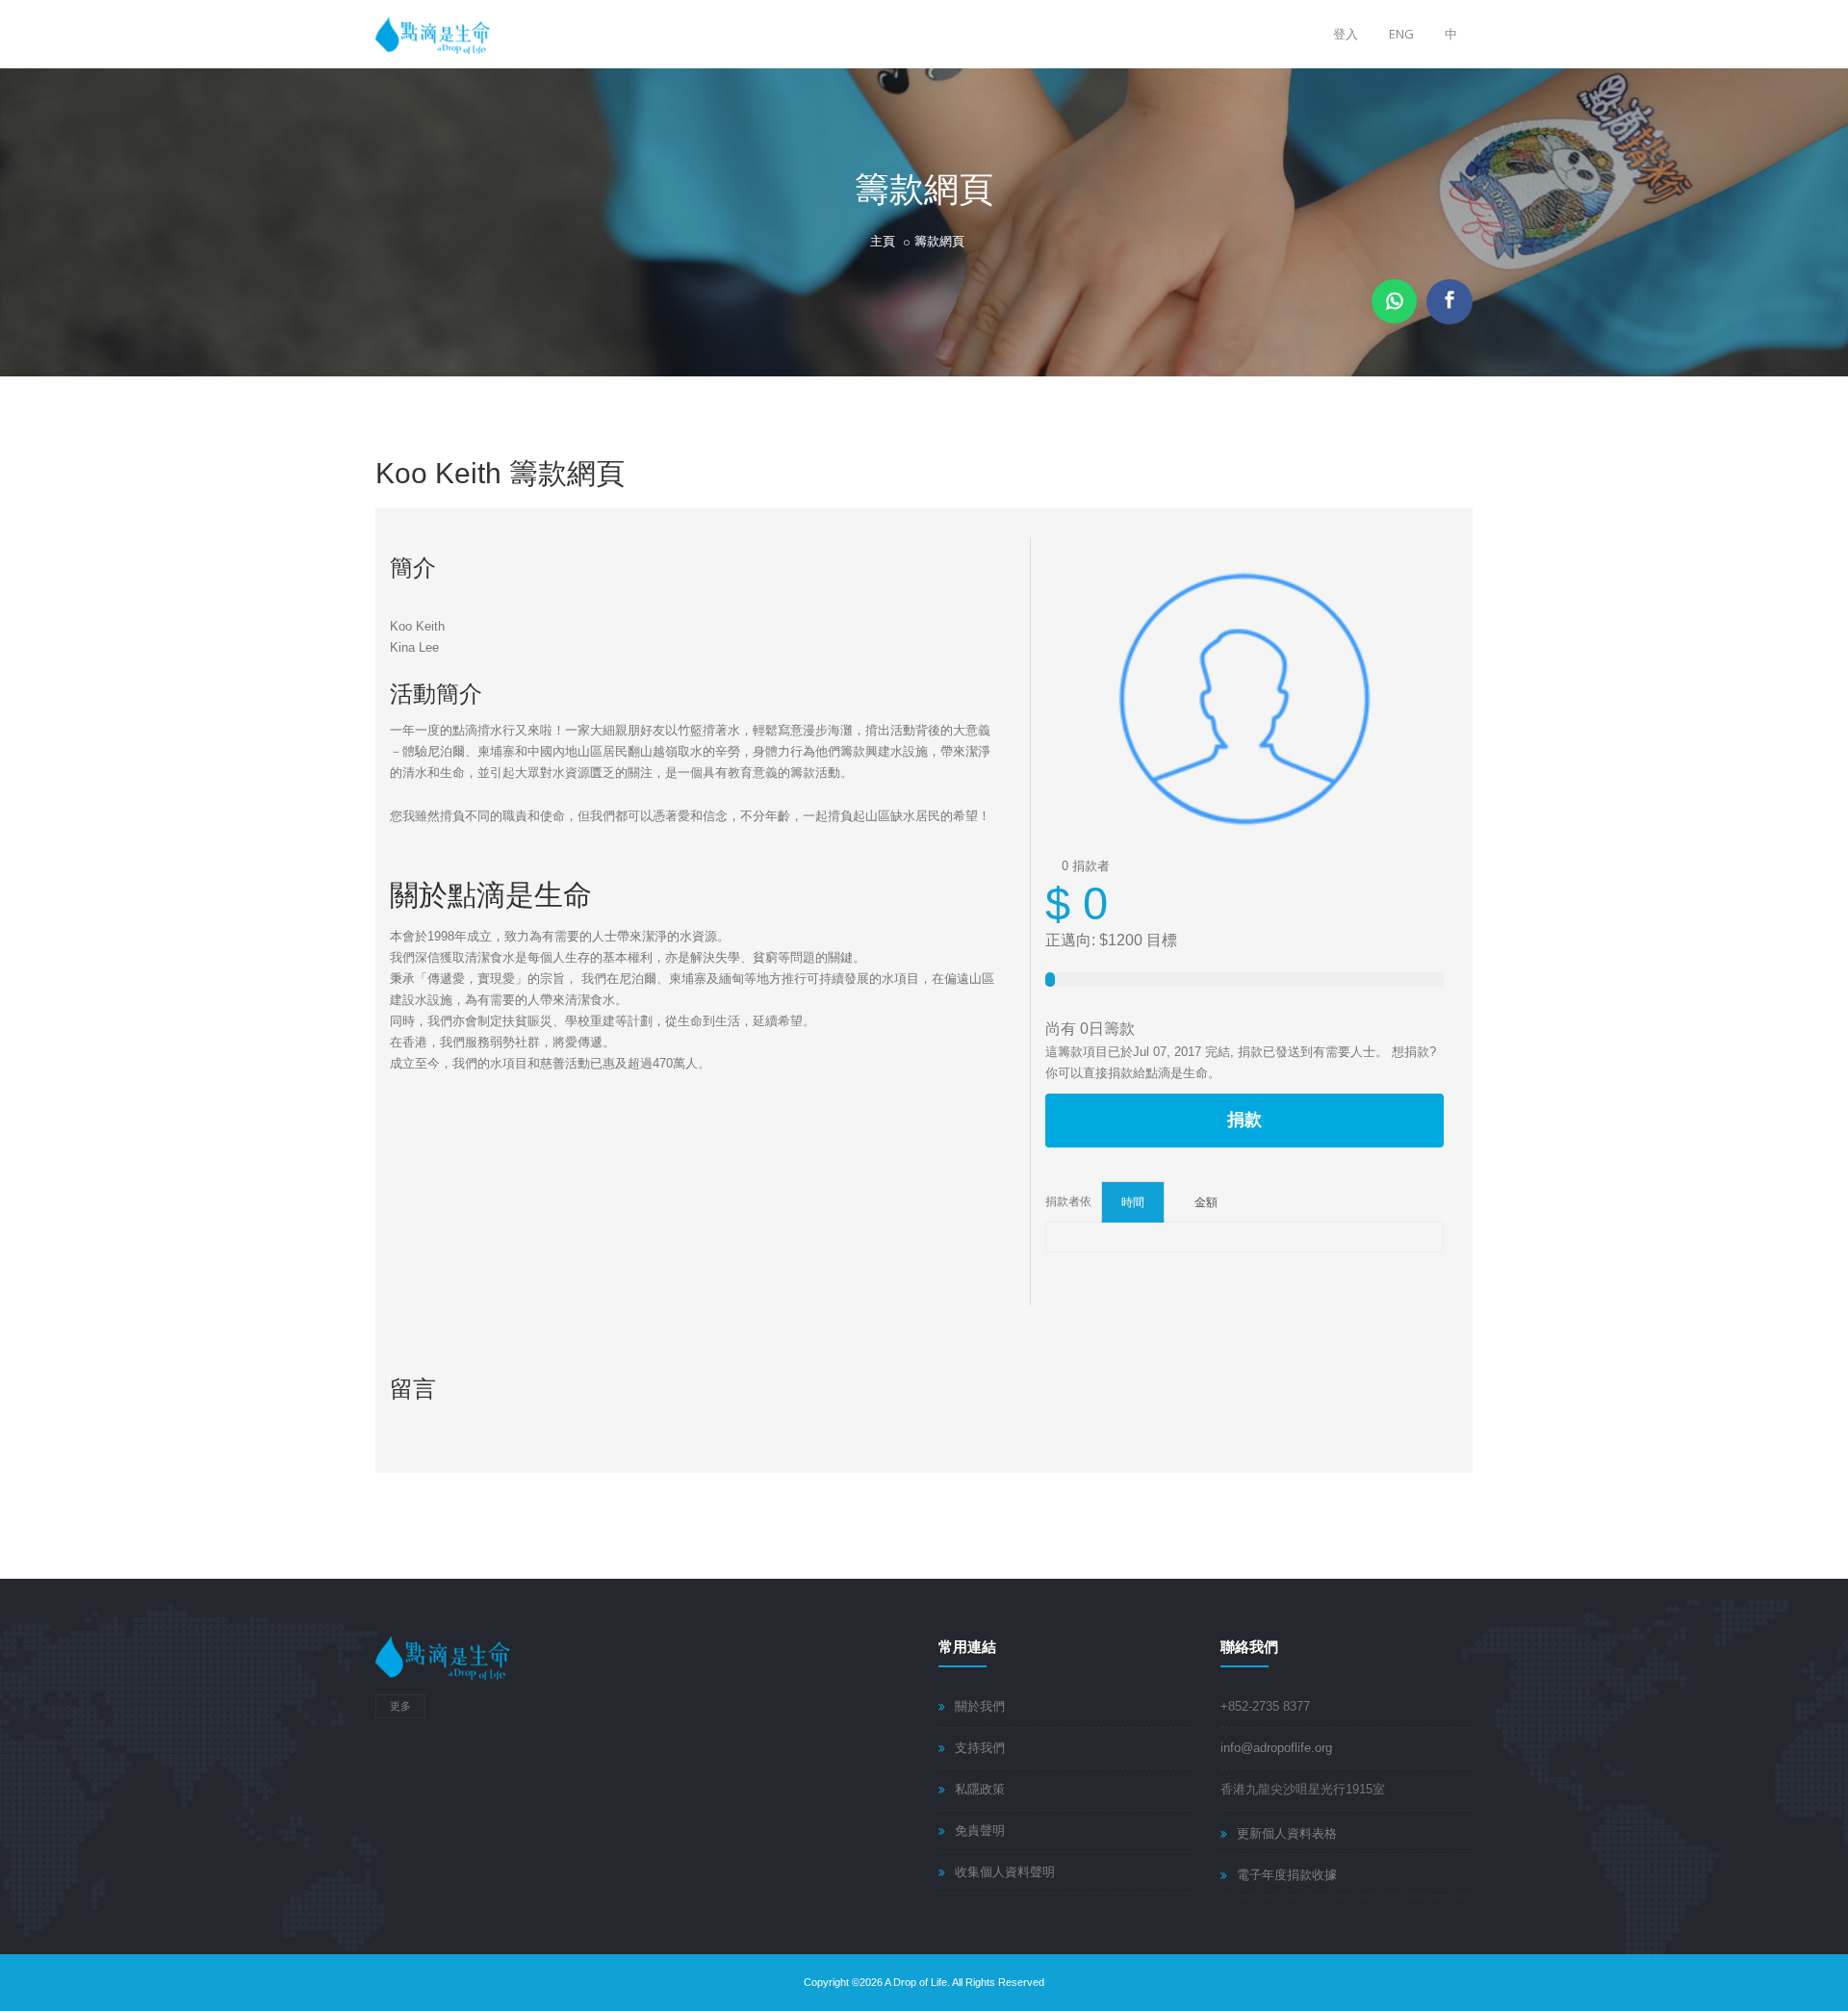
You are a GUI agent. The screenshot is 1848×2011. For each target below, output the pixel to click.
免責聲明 (980, 1831)
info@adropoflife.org (1276, 1748)
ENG (1401, 34)
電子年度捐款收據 (1287, 1875)
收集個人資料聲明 (1005, 1872)
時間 (1133, 1202)
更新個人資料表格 (1287, 1833)
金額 (1206, 1202)
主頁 (883, 241)
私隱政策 (980, 1789)
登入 (1346, 34)
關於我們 (980, 1706)
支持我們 (980, 1748)
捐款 (1245, 1120)
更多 (400, 1706)
